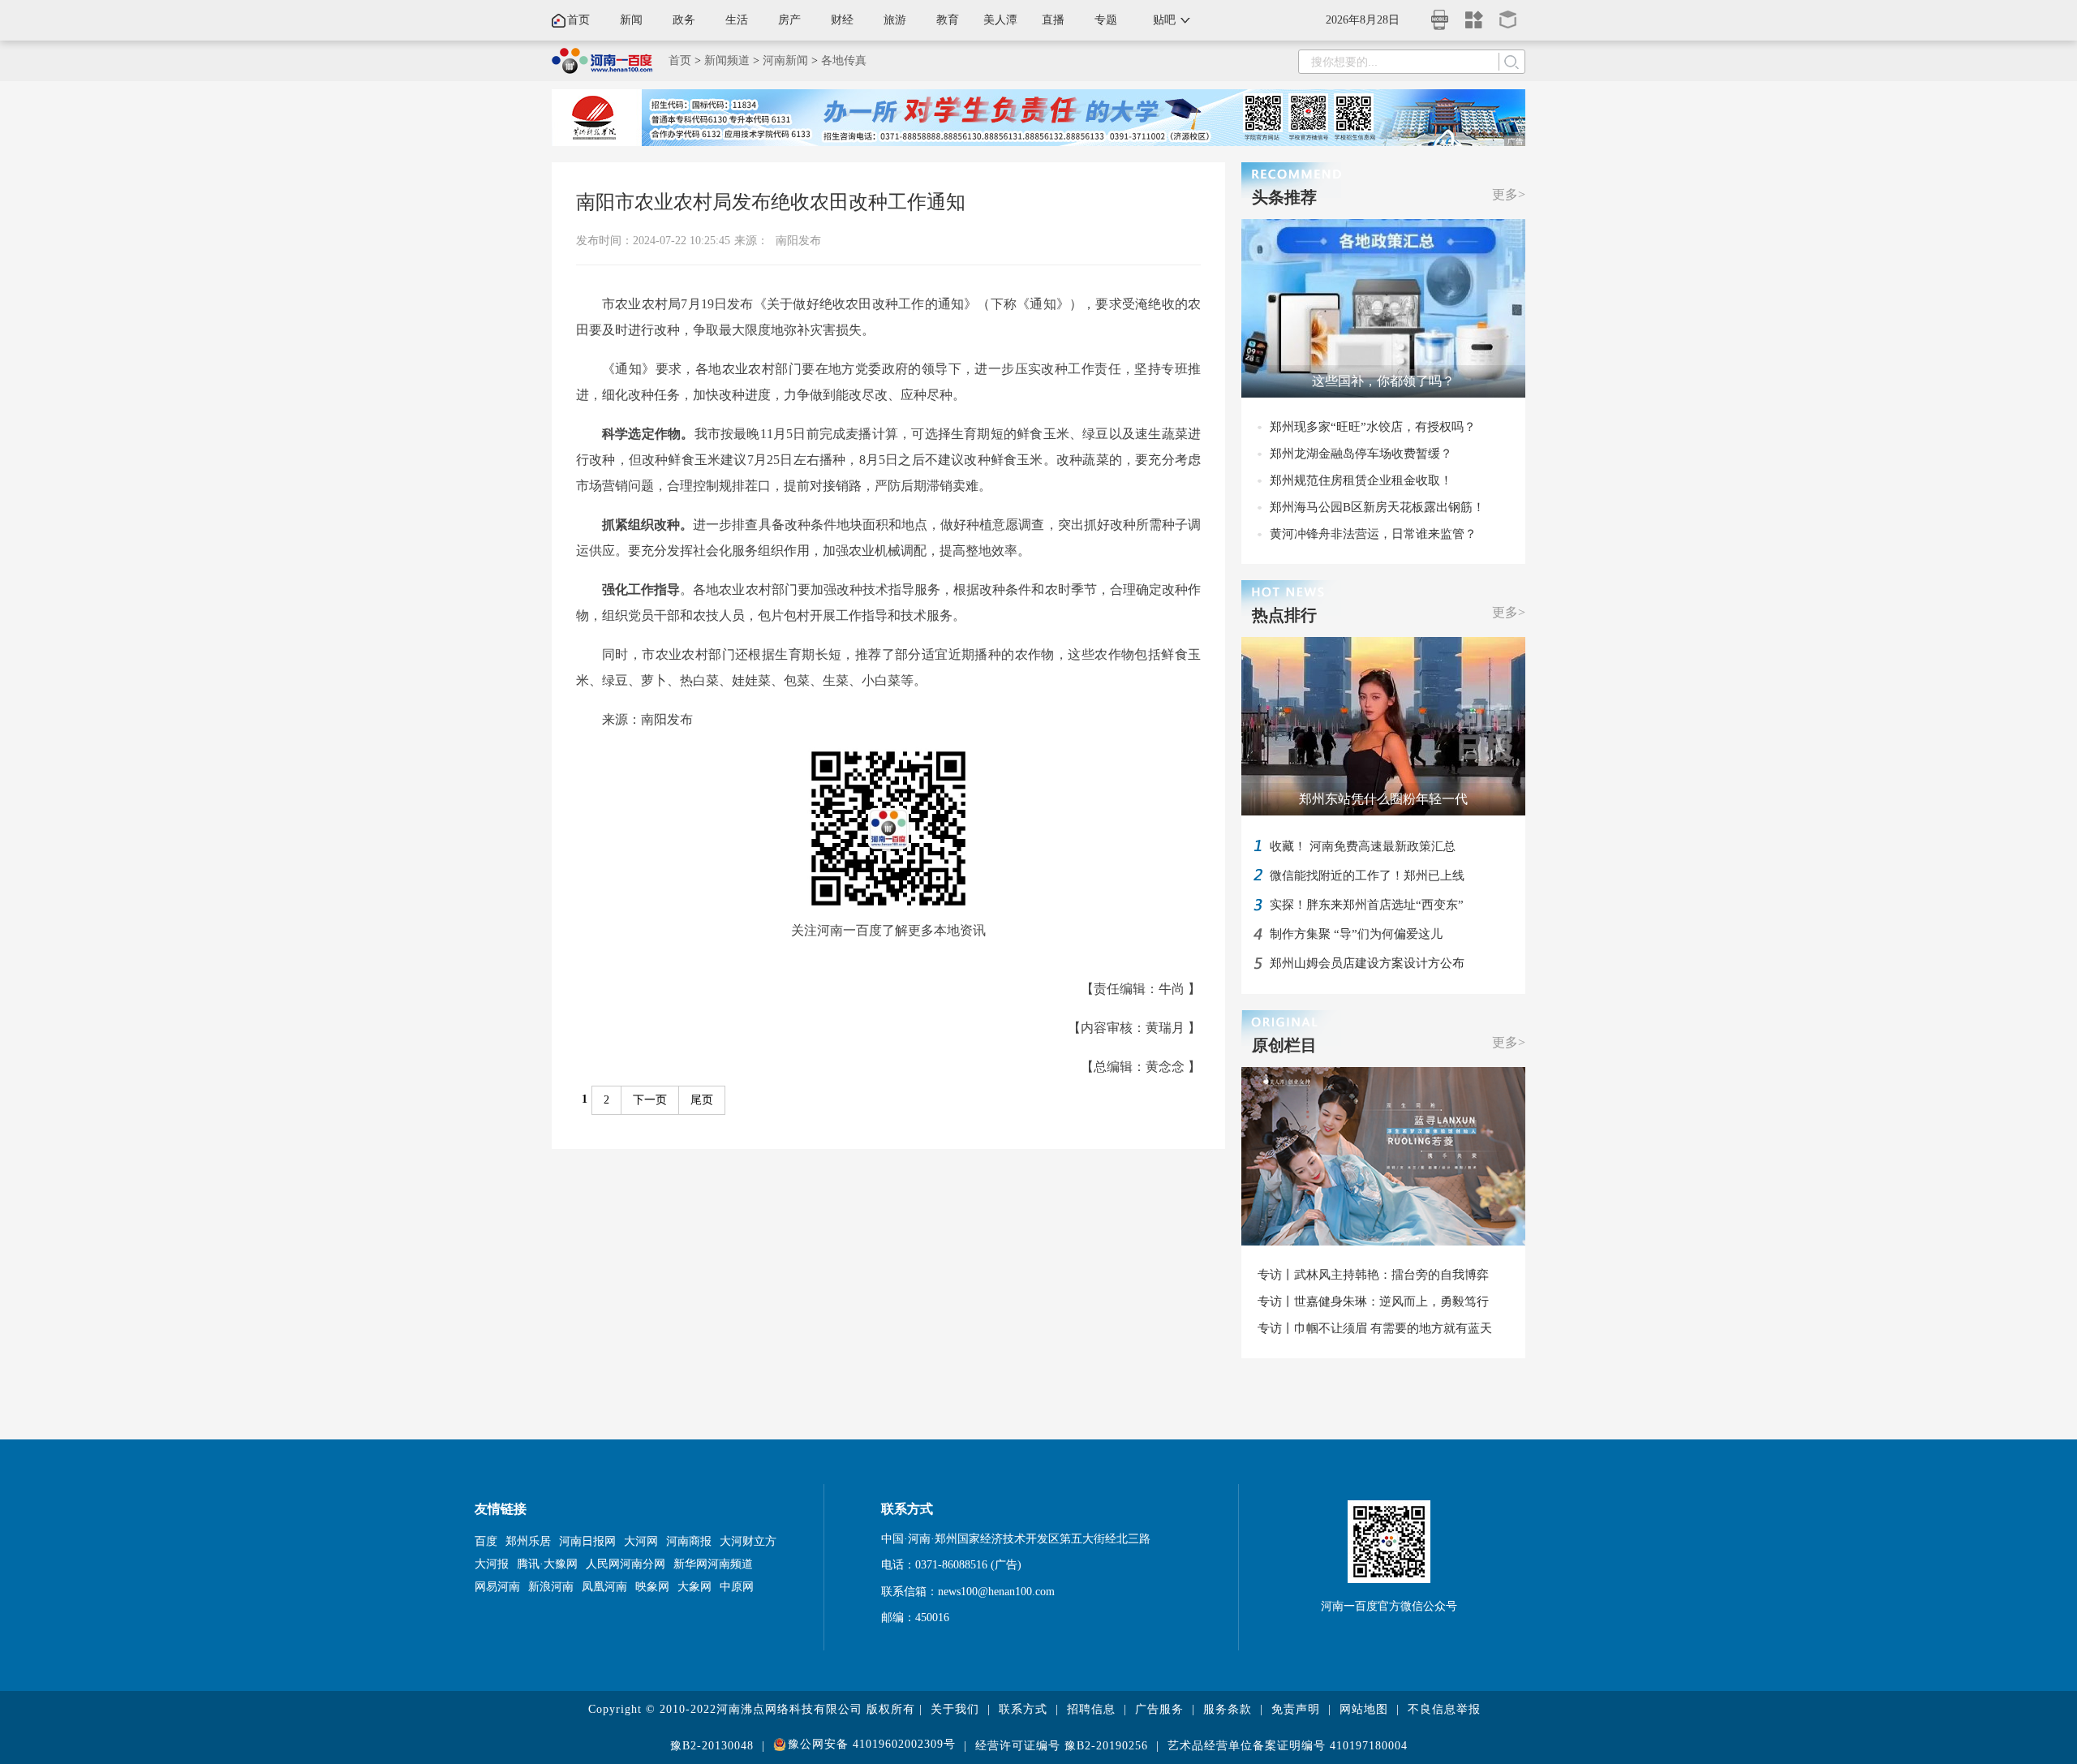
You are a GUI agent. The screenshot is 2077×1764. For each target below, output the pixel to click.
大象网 (694, 1587)
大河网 (641, 1541)
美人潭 (1000, 20)
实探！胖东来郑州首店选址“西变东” (1367, 905)
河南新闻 (785, 60)
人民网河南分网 (626, 1564)
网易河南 (497, 1587)
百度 (486, 1541)
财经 (842, 20)
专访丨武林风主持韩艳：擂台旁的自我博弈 (1373, 1275)
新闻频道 (727, 60)
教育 (948, 20)
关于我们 (955, 1709)
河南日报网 (587, 1541)
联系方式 (1023, 1709)
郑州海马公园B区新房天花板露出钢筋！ (1377, 507)
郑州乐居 (528, 1541)
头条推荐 (1284, 197)
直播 (1053, 20)
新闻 (631, 20)
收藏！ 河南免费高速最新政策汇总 (1363, 846)
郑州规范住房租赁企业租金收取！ (1361, 480)
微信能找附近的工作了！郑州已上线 (1367, 876)
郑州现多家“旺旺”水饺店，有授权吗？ (1373, 427)
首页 (578, 20)
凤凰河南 (604, 1587)
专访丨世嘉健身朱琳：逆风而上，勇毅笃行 (1373, 1301)
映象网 (652, 1587)
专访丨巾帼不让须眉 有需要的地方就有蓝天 (1375, 1328)
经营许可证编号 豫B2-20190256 (1062, 1746)
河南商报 (689, 1541)
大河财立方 (748, 1541)
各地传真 (844, 60)
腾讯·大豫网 (547, 1564)
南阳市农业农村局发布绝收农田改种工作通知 (771, 202)
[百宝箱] (1508, 14)
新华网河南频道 (713, 1564)
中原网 (737, 1587)
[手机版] (1440, 15)
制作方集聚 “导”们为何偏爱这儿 (1356, 934)
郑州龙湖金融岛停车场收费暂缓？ (1361, 454)
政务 (684, 20)
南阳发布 (798, 241)
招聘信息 (1091, 1709)
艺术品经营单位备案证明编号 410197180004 (1288, 1746)
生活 (737, 20)
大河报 (492, 1564)
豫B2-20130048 (712, 1746)
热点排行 (1284, 615)
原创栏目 (1284, 1045)
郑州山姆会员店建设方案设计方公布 (1367, 963)
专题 (1106, 20)
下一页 (650, 1100)
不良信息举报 (1444, 1709)
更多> (1509, 194)
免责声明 (1296, 1709)
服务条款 (1228, 1709)
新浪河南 (551, 1587)
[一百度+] (1474, 14)
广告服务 (1159, 1709)
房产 (789, 20)
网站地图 (1364, 1709)
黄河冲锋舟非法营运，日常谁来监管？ (1373, 534)
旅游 (895, 20)
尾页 (702, 1100)
